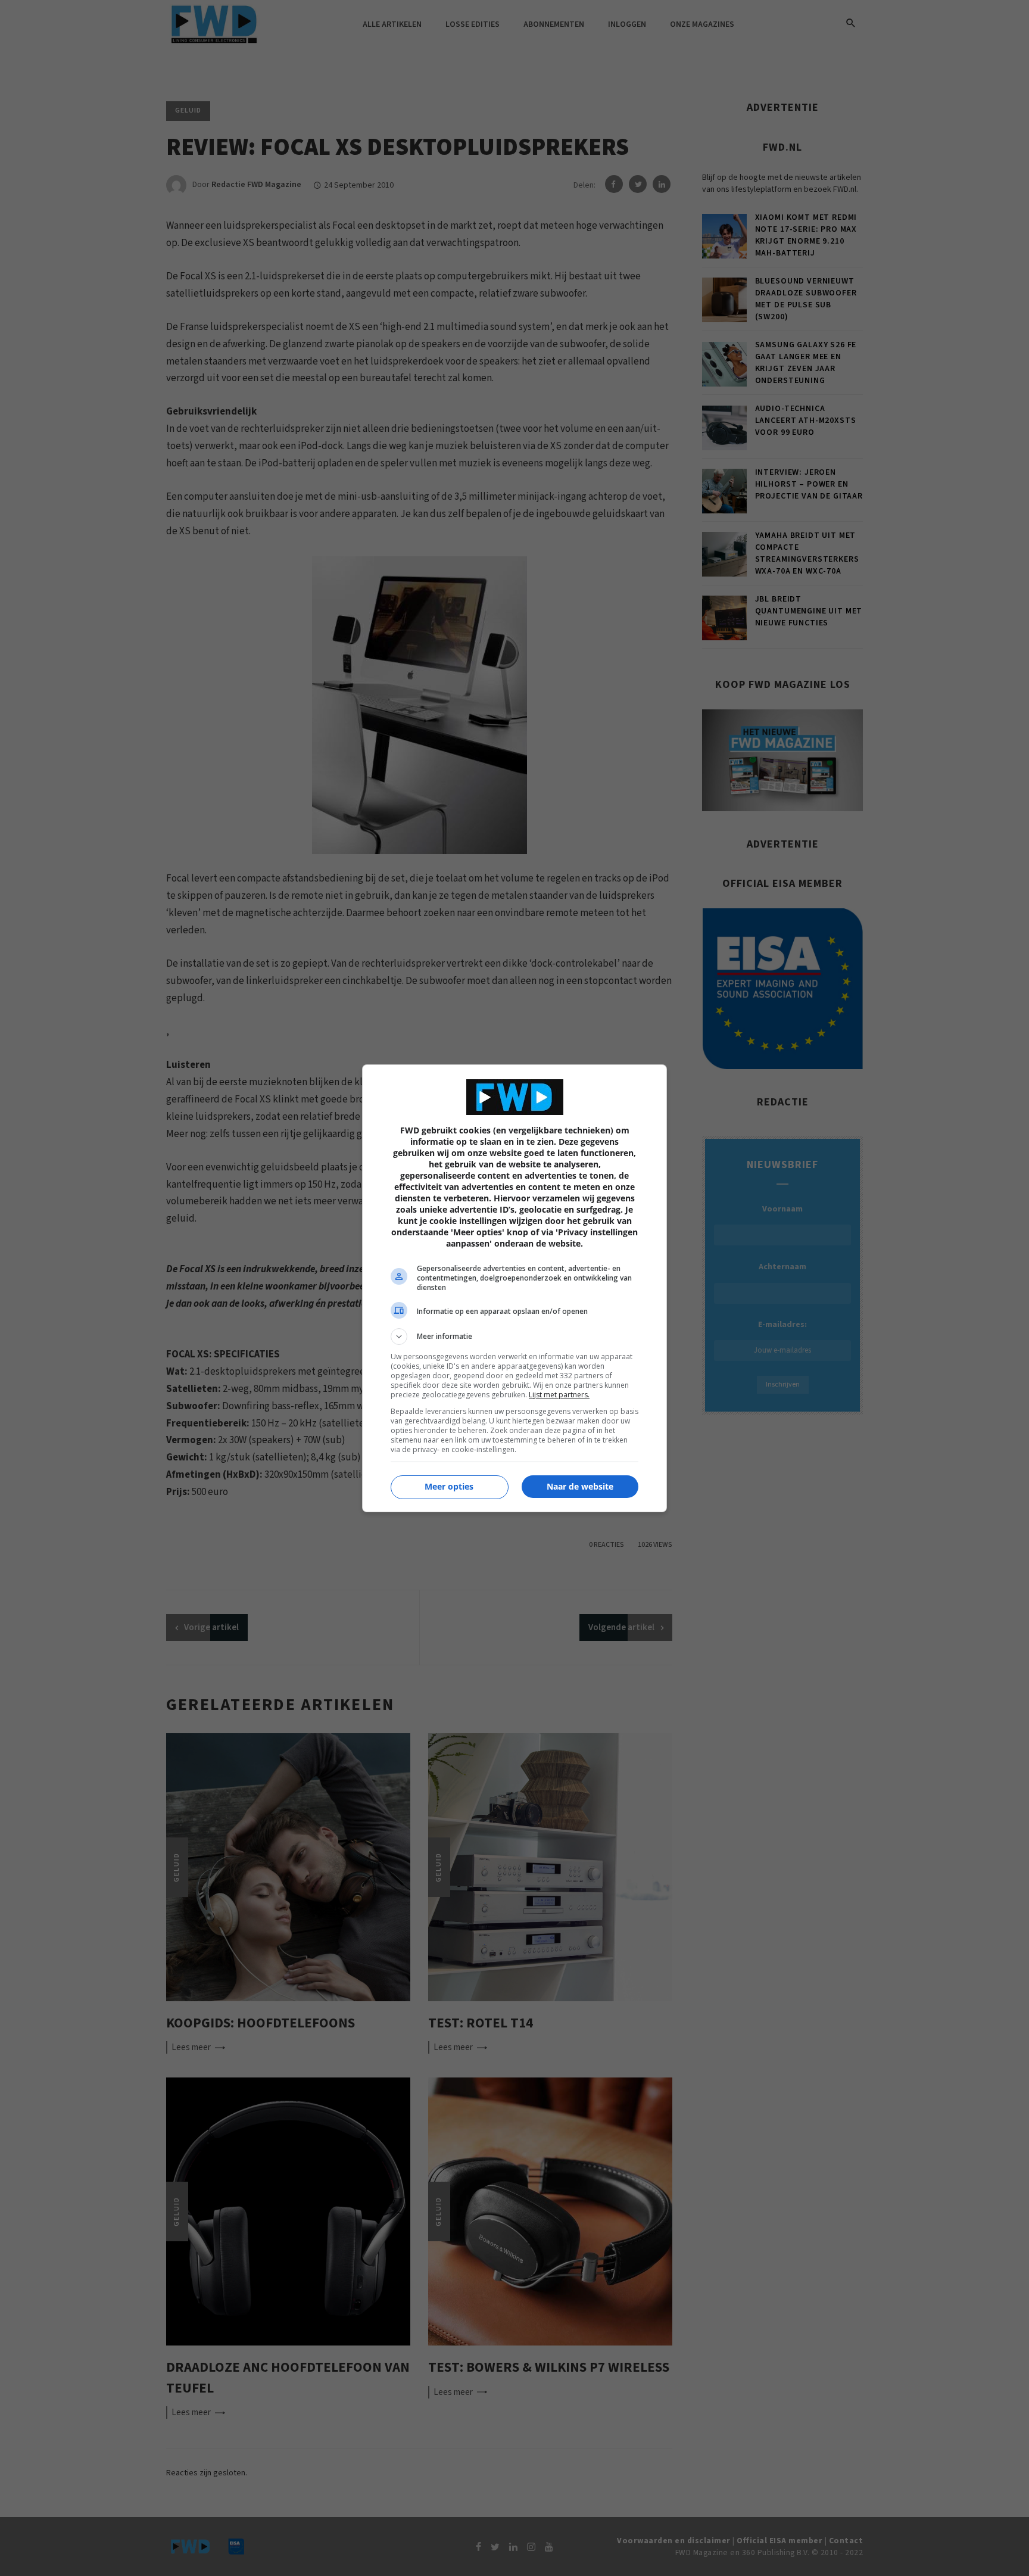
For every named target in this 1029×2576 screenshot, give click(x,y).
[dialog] (514, 1288)
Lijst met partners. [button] (559, 1395)
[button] (514, 1337)
